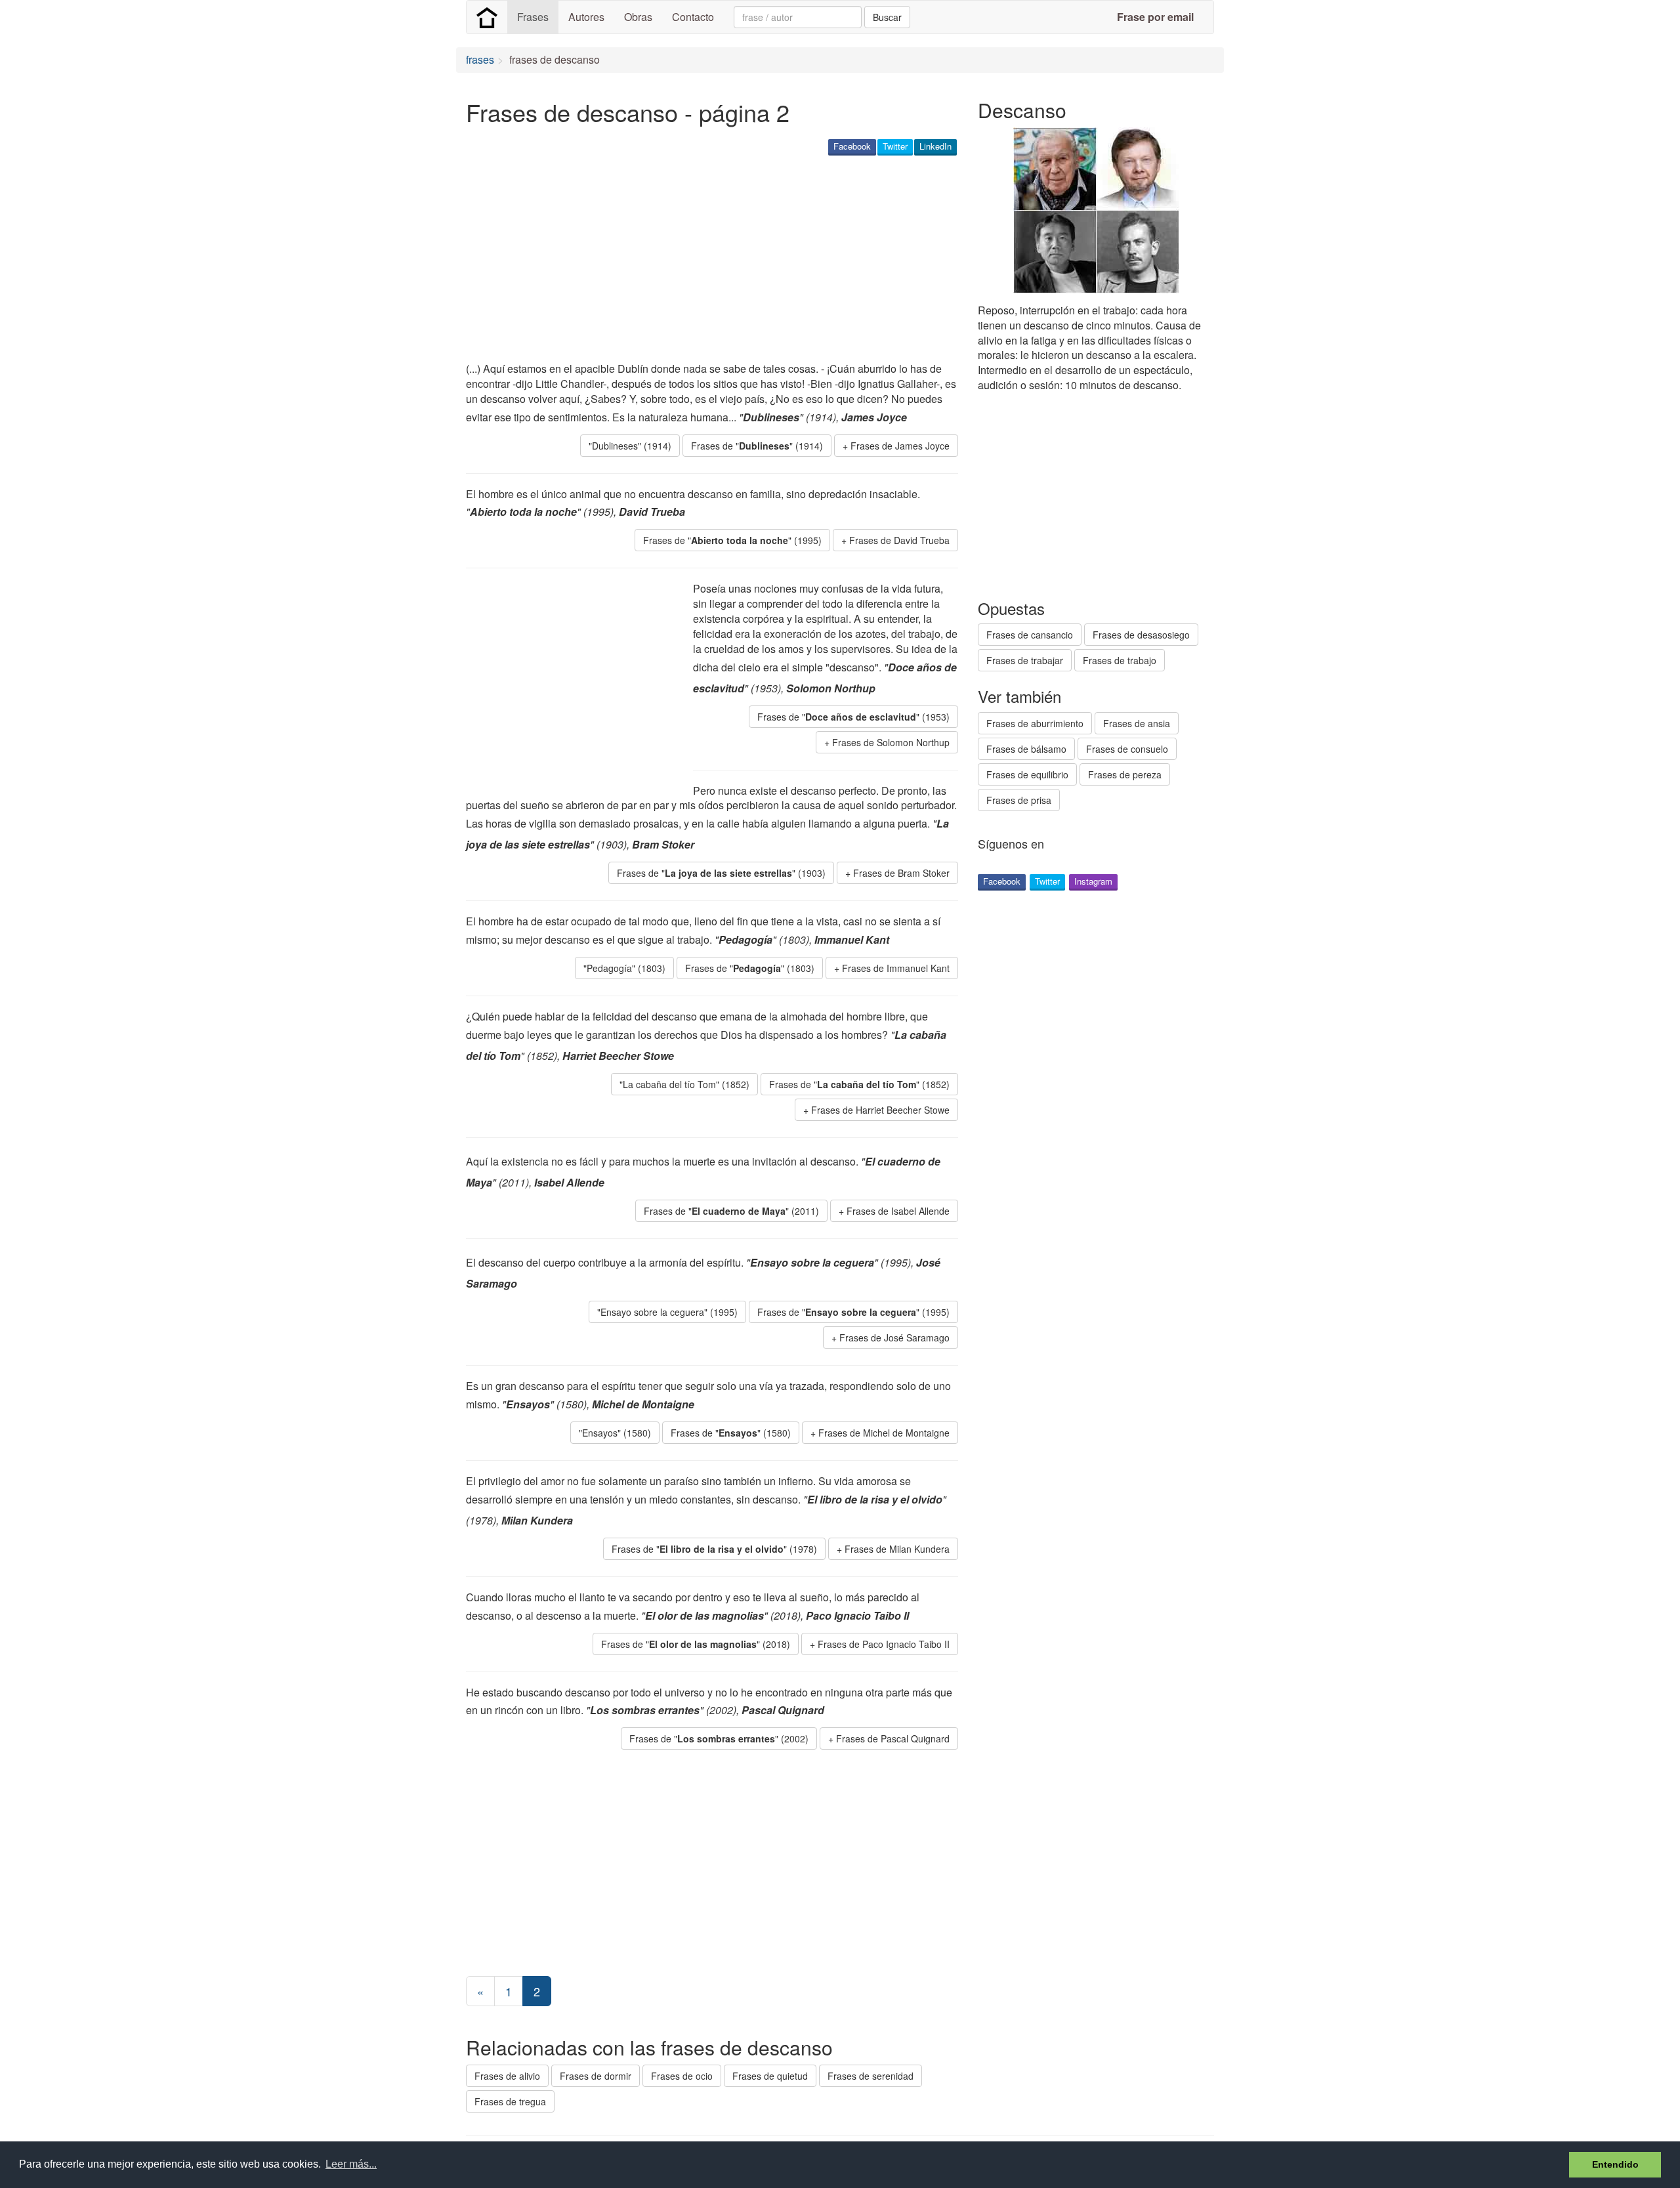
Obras (638, 17)
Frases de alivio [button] (507, 2076)
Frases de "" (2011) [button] (731, 1211)
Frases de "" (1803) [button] (750, 968)
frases (480, 59)
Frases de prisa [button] (1019, 800)
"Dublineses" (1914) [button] (630, 446)
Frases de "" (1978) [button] (714, 1549)
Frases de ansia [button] (1137, 723)
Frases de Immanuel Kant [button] (896, 968)
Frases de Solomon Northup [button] (891, 742)
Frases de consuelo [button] (1127, 749)
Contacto (693, 17)
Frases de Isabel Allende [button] (898, 1211)
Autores (586, 17)
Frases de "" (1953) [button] (853, 717)
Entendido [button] (1615, 2164)
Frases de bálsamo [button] (1026, 749)
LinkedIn (935, 146)
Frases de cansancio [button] (1030, 635)
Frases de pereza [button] (1125, 774)
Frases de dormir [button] (596, 2076)
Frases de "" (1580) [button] (731, 1433)
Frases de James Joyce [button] (900, 446)
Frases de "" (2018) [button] (696, 1644)
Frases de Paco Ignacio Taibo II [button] (884, 1644)
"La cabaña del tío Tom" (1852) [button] (684, 1084)
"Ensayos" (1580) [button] (615, 1433)
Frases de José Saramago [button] (894, 1337)
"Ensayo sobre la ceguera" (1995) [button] (667, 1312)
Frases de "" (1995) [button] (732, 540)
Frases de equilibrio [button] (1027, 774)
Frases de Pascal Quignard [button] (893, 1738)
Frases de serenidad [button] (871, 2076)
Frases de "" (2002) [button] (719, 1738)
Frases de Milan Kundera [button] (897, 1549)
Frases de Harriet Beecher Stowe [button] (880, 1110)
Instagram (1093, 881)
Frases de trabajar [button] (1025, 660)
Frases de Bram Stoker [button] (901, 873)
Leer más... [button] (351, 2164)
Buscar (887, 17)
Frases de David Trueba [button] (899, 540)
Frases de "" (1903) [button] (721, 873)
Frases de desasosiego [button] (1141, 635)
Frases (533, 17)
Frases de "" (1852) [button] (859, 1084)
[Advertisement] (705, 260)
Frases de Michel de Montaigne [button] (884, 1433)
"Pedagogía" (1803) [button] (624, 968)
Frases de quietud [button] (770, 2076)
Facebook (852, 146)
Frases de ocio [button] (682, 2076)
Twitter (895, 146)
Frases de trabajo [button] (1120, 660)
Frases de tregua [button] (510, 2101)
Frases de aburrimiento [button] (1035, 723)
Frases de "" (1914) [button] (757, 446)
